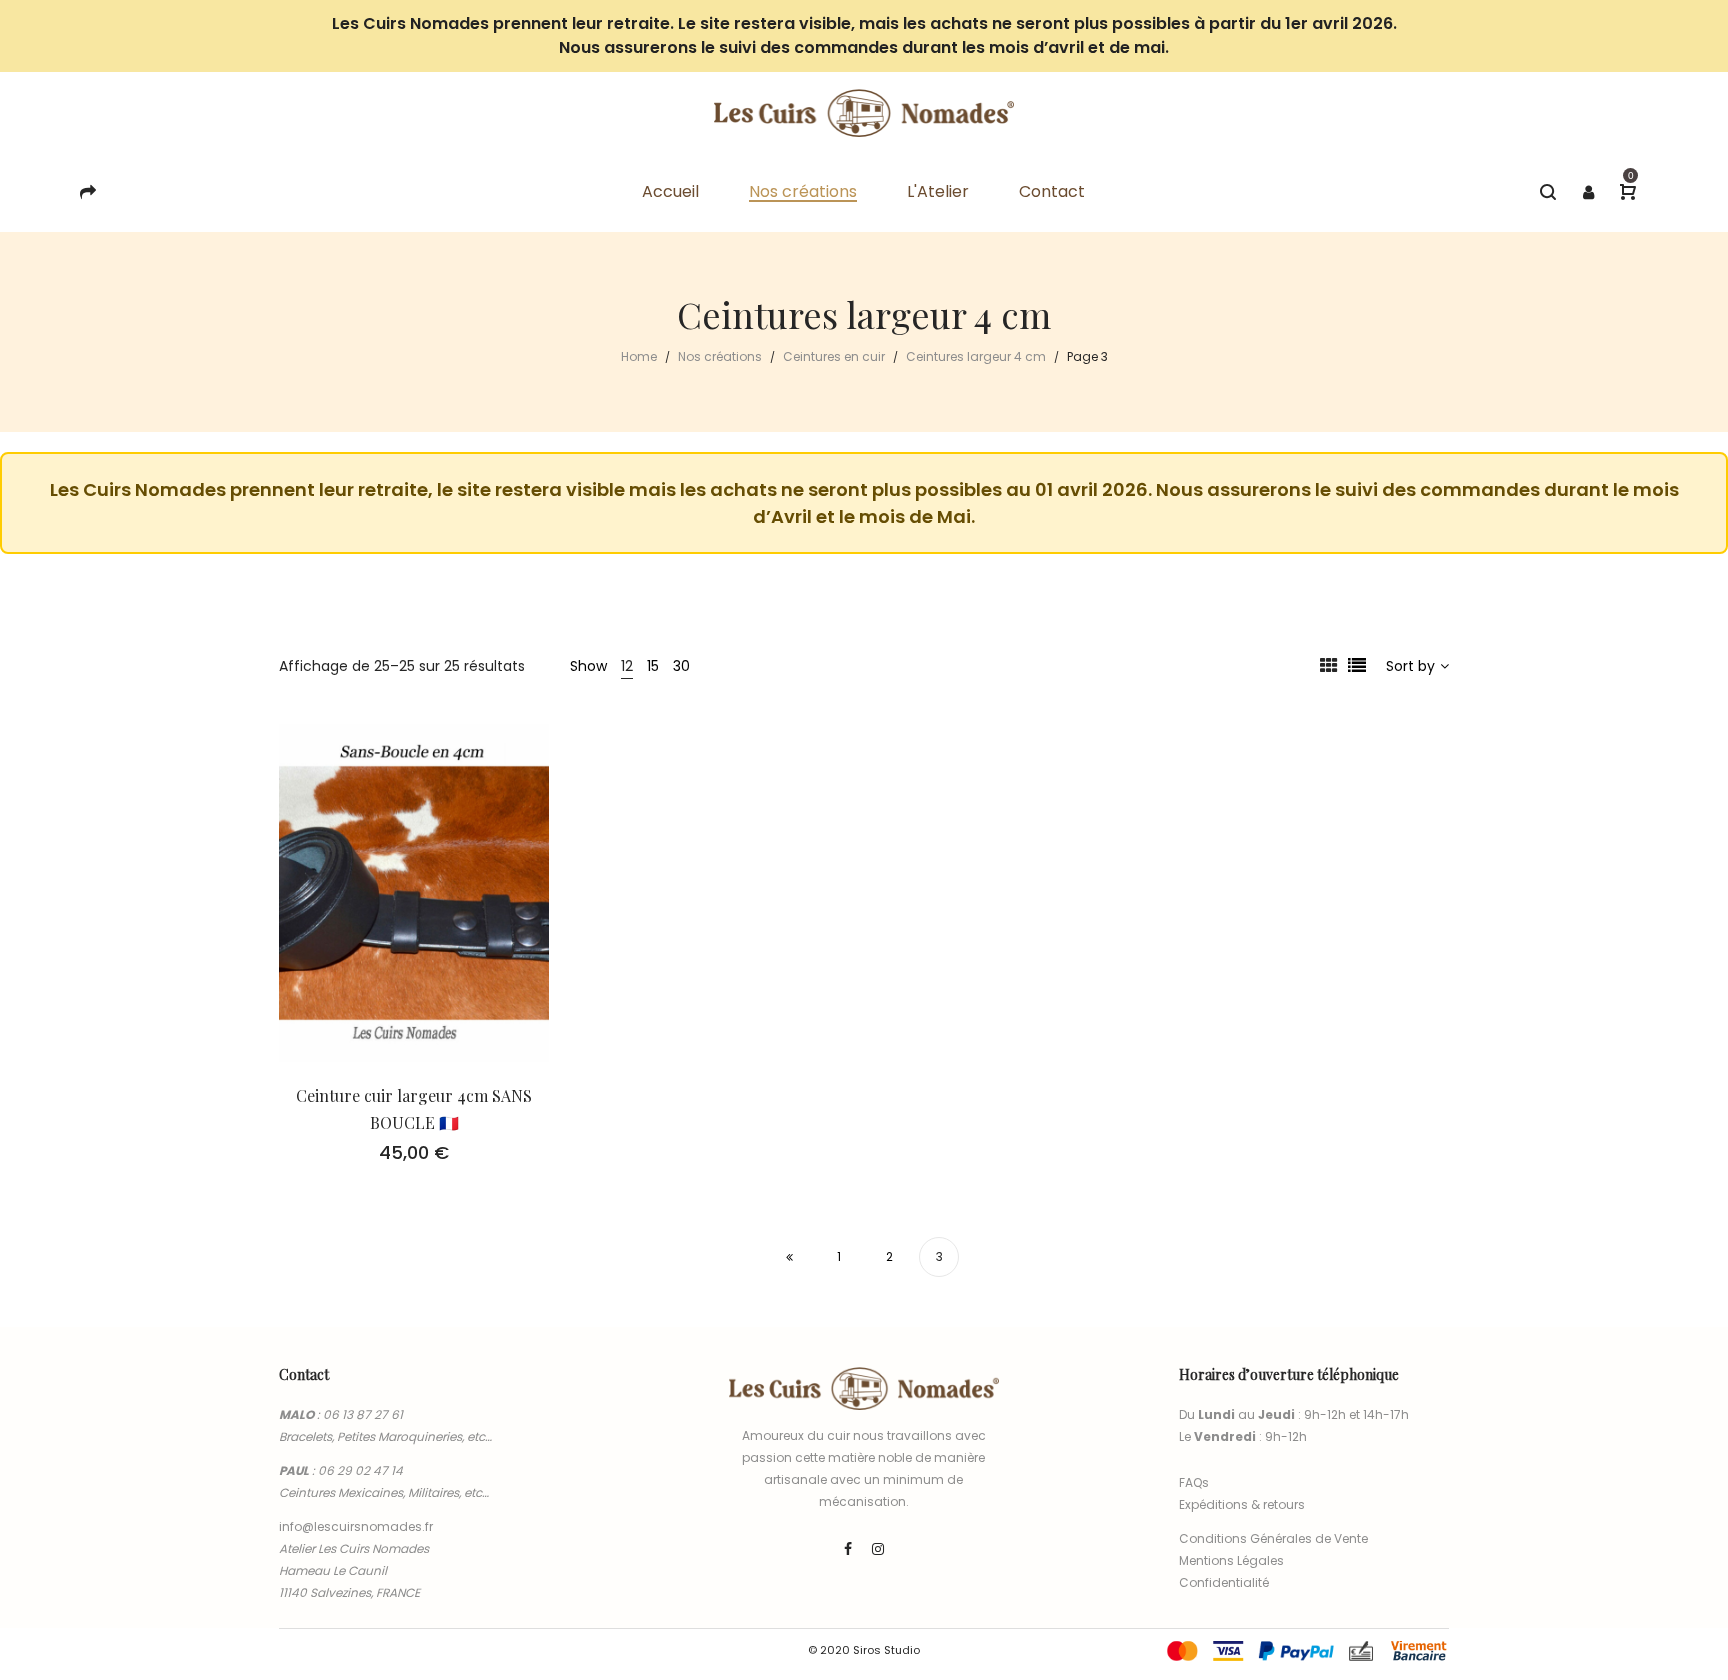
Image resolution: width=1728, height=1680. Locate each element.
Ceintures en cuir (834, 356)
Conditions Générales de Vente (1273, 1538)
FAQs (1194, 1482)
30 (681, 666)
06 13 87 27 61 (363, 1414)
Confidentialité (1224, 1582)
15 (653, 666)
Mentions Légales (1231, 1560)
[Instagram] (878, 1549)
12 (627, 666)
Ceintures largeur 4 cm (976, 356)
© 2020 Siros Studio (864, 1650)
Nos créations (720, 356)
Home (639, 356)
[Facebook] (848, 1549)
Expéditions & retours (1242, 1504)
